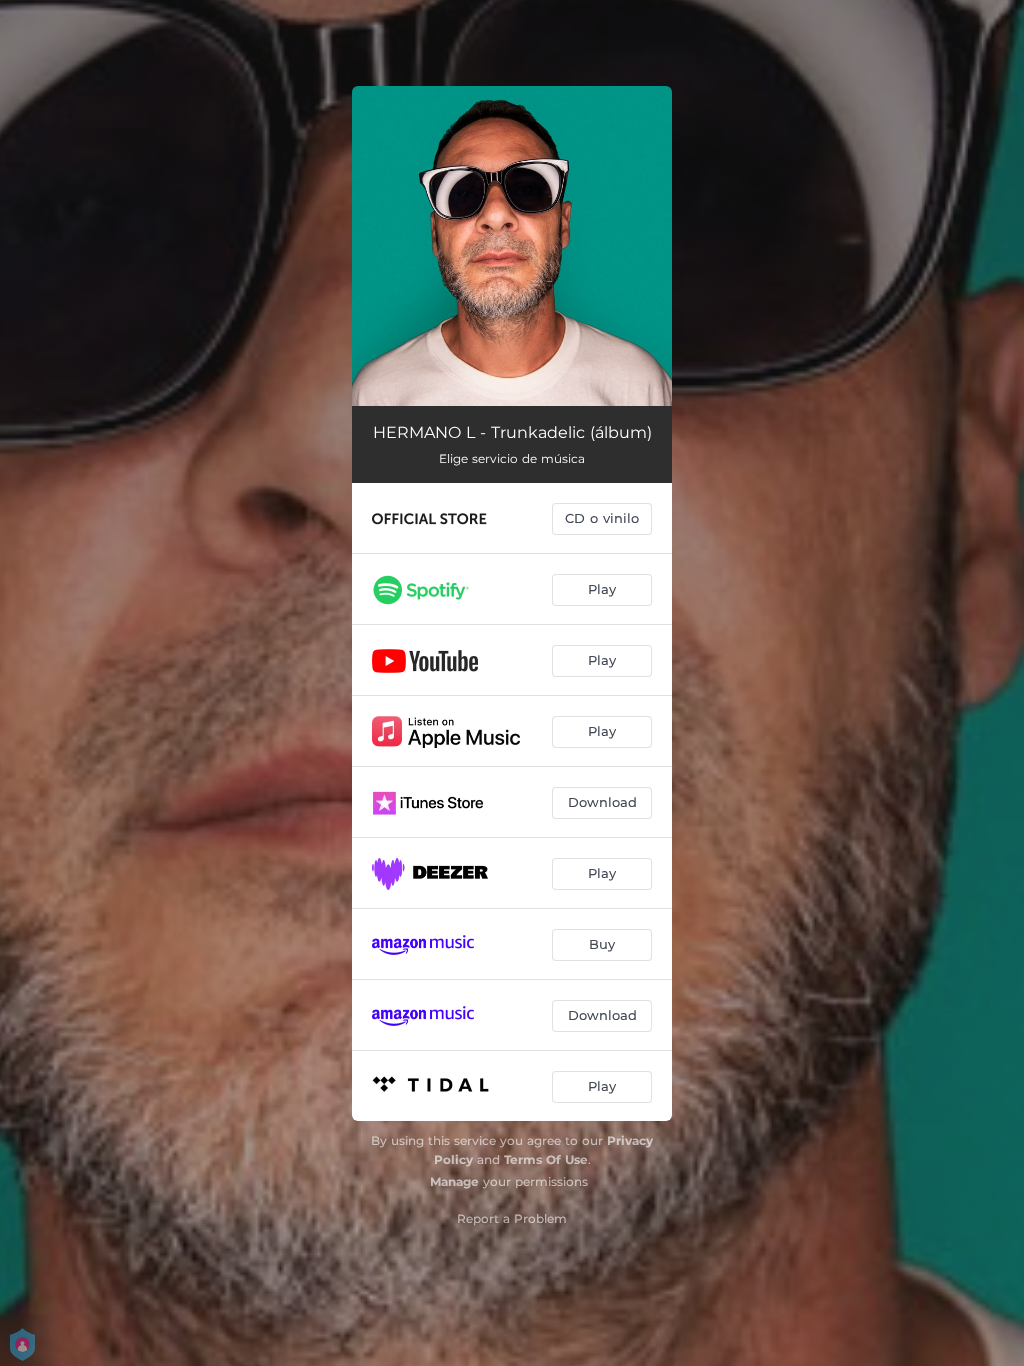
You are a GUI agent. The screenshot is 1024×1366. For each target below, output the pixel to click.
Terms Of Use (546, 1159)
